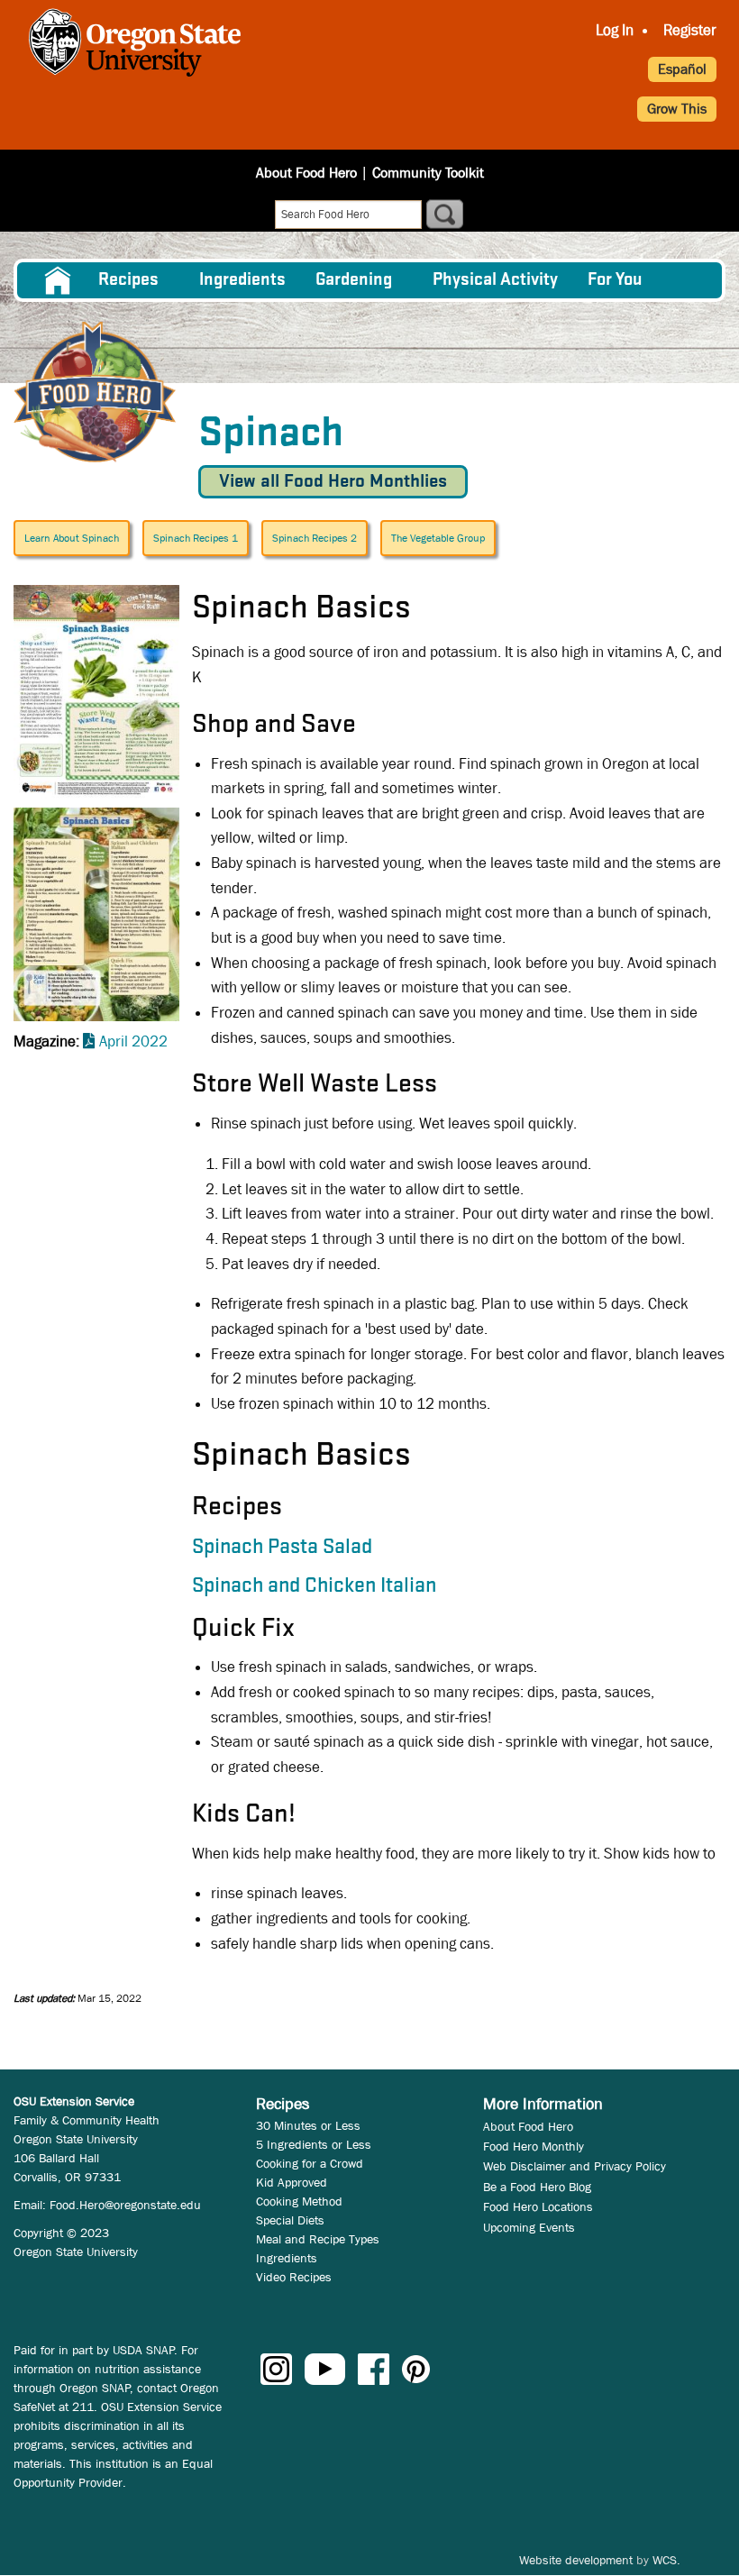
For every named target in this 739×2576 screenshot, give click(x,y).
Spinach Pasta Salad (282, 1548)
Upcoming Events (529, 2227)
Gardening (354, 280)
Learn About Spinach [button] (72, 538)
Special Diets (290, 2220)
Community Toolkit (428, 173)
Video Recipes (294, 2277)
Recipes (128, 280)
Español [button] (682, 69)
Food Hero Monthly (534, 2146)
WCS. (666, 2560)
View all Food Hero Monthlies (333, 482)
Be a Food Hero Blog (537, 2187)
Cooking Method (299, 2201)
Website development (576, 2560)
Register (690, 30)
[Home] (95, 392)
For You (615, 280)
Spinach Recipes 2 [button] (315, 538)
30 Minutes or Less (308, 2125)
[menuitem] (56, 280)
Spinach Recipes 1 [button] (196, 538)
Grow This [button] (677, 109)
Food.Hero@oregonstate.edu (125, 2205)
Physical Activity (495, 280)
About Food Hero (306, 173)
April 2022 (133, 1041)
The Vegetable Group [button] (438, 538)
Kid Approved (292, 2182)
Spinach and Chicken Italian (314, 1586)
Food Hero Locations (538, 2206)
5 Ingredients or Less (314, 2144)
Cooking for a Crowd (310, 2163)
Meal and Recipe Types (318, 2239)
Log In (615, 30)
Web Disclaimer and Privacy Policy (575, 2166)
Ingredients (242, 280)
